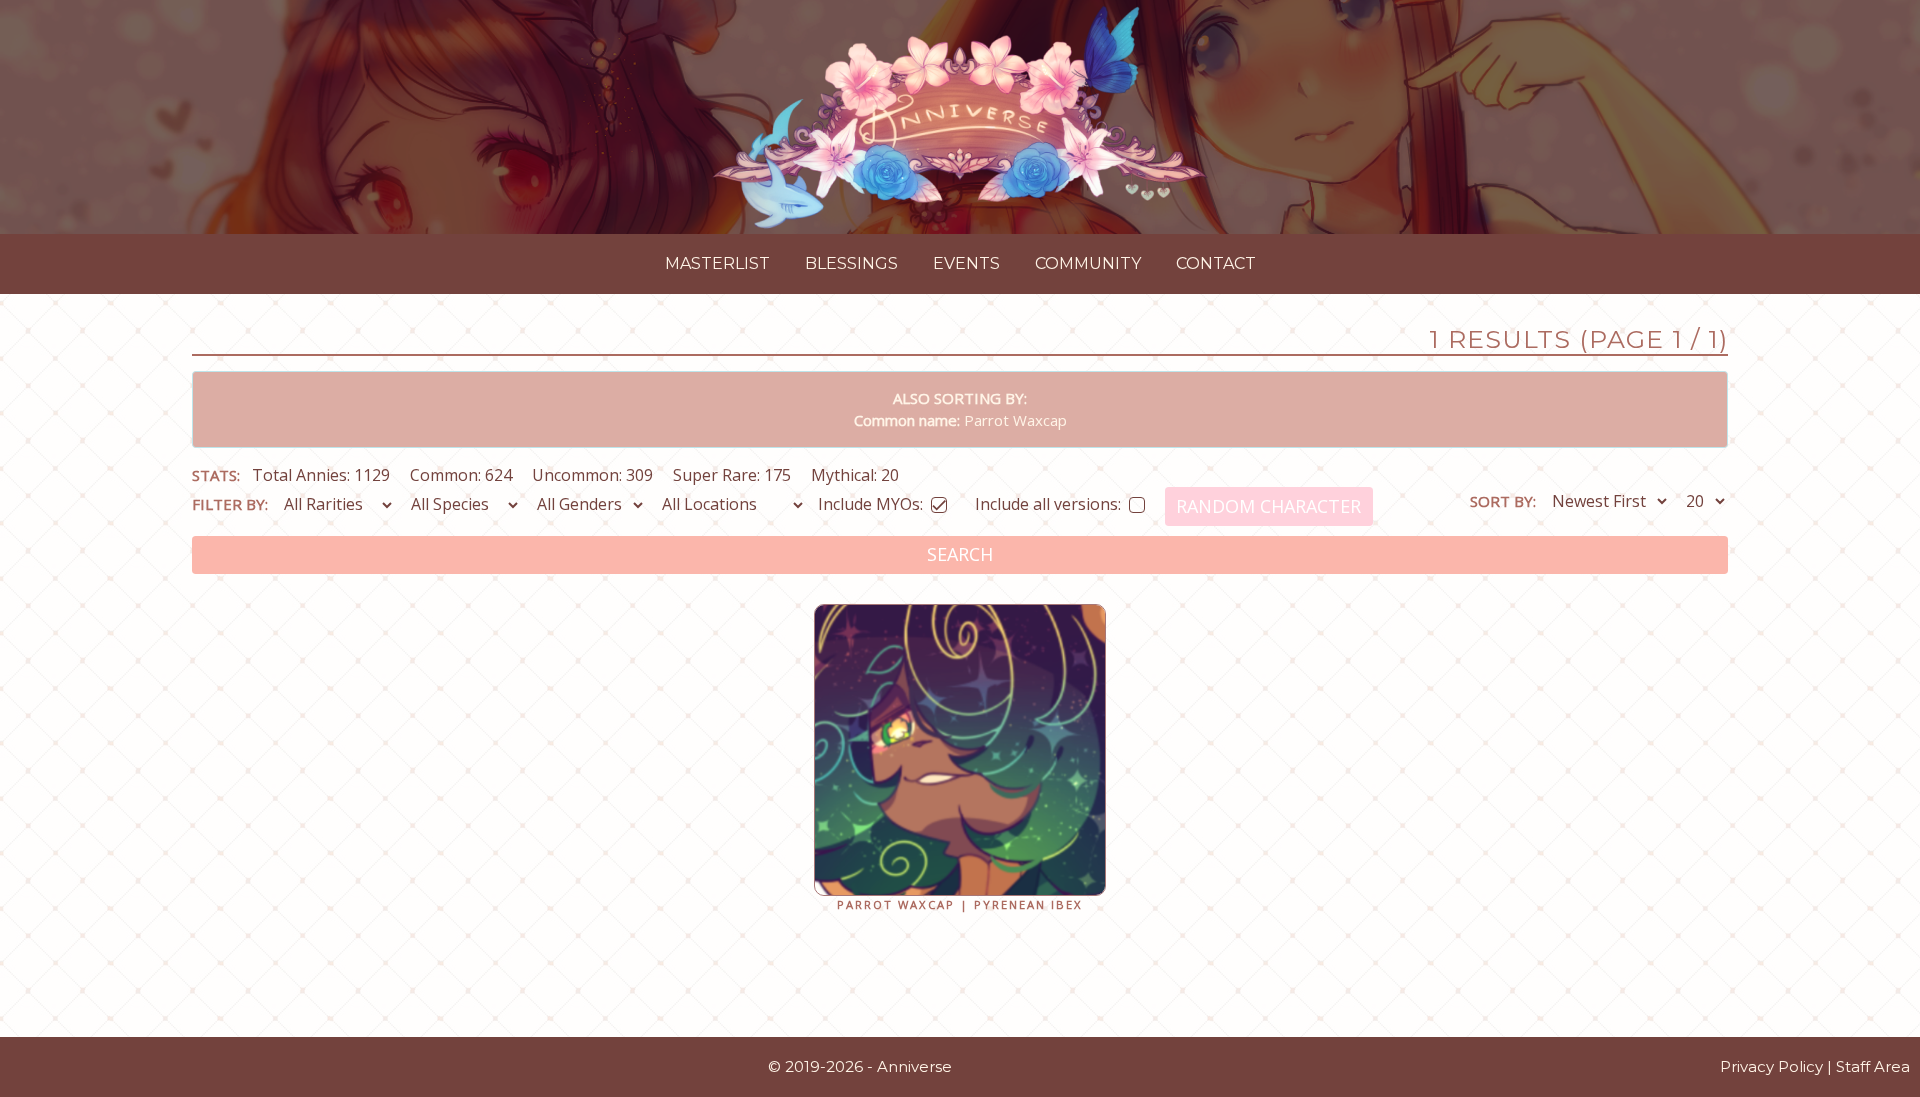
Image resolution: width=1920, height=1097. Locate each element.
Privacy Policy (1771, 1066)
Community (1088, 263)
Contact (1216, 263)
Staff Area (1873, 1066)
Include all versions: (1048, 500)
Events (966, 263)
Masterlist (717, 263)
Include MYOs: (870, 500)
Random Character (1268, 506)
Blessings (851, 263)
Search (960, 554)
